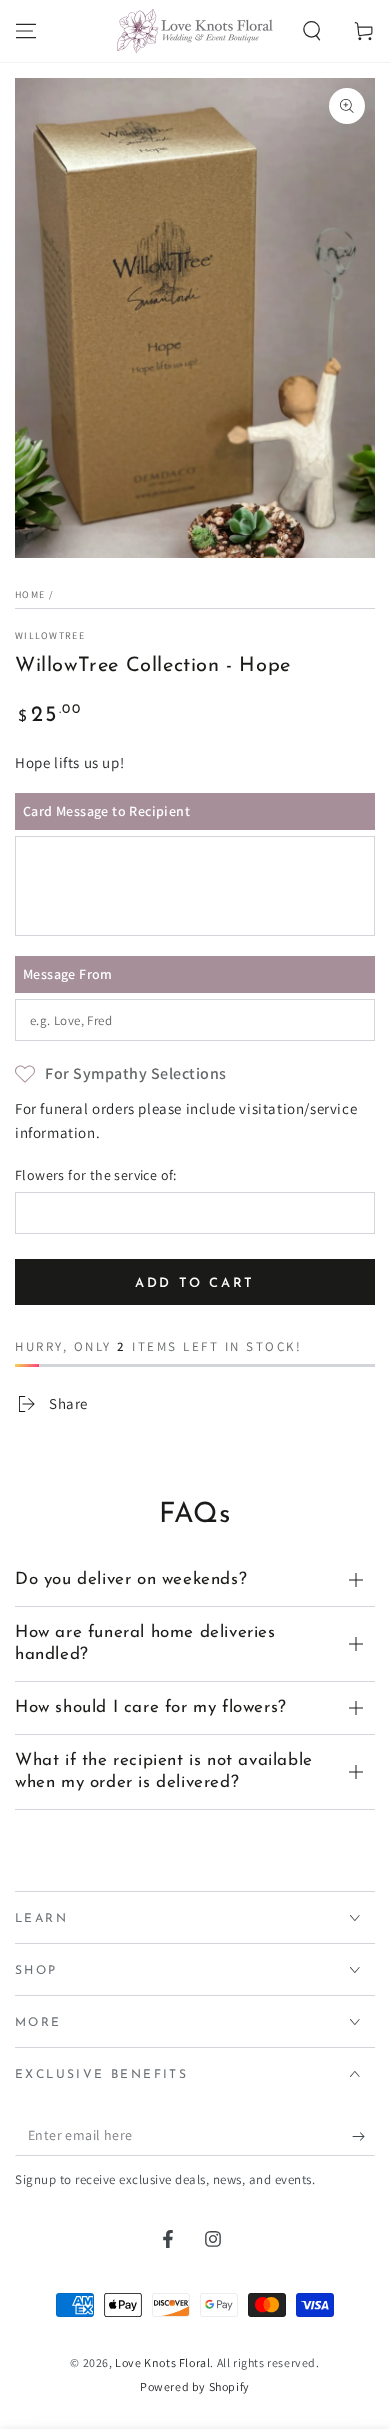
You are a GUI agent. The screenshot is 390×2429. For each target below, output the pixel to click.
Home (30, 594)
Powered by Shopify (195, 2386)
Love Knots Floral (162, 2362)
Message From (68, 974)
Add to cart (195, 1283)
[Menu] (26, 31)
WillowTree (50, 635)
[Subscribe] (363, 2136)
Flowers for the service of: (96, 1175)
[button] (312, 31)
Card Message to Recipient (106, 811)
